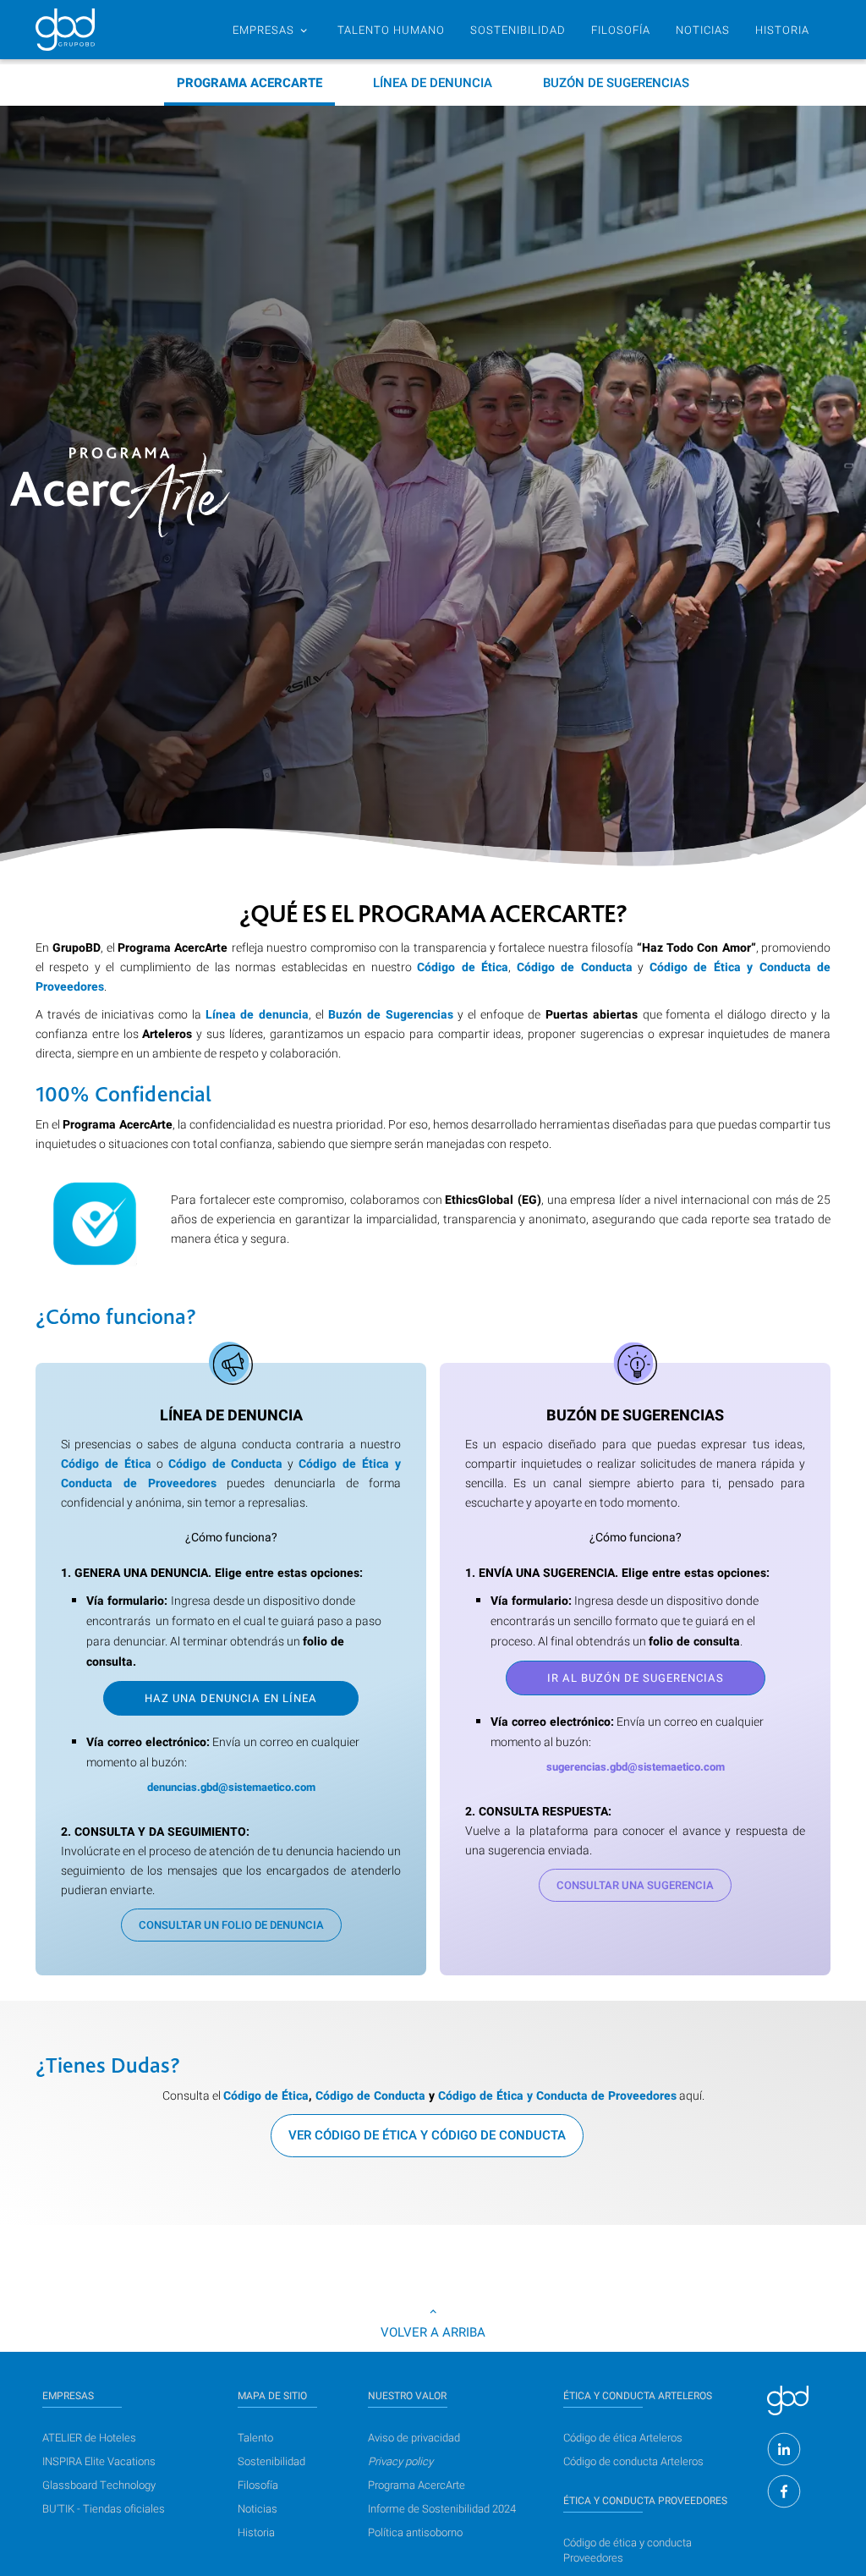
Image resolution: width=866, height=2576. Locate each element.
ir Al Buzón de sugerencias (636, 1678)
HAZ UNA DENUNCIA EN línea (231, 1698)
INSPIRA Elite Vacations (99, 2461)
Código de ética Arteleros (623, 2438)
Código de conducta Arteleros (633, 2461)
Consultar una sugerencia (635, 1885)
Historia (256, 2532)
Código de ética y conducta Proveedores (628, 2550)
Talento (255, 2438)
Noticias (258, 2509)
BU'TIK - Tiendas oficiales (104, 2509)
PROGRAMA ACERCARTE (249, 83)
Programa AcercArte (417, 2485)
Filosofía (621, 30)
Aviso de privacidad (414, 2438)
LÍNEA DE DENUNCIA (433, 83)
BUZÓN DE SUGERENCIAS (616, 83)
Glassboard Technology (99, 2485)
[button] (270, 30)
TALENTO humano (391, 30)
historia (782, 30)
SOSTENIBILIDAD (518, 30)
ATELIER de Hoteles (89, 2438)
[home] (65, 30)
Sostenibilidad (271, 2461)
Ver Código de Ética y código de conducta (427, 2135)
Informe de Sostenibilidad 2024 (442, 2509)
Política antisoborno (415, 2532)
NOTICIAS (703, 30)
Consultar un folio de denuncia (231, 1925)
